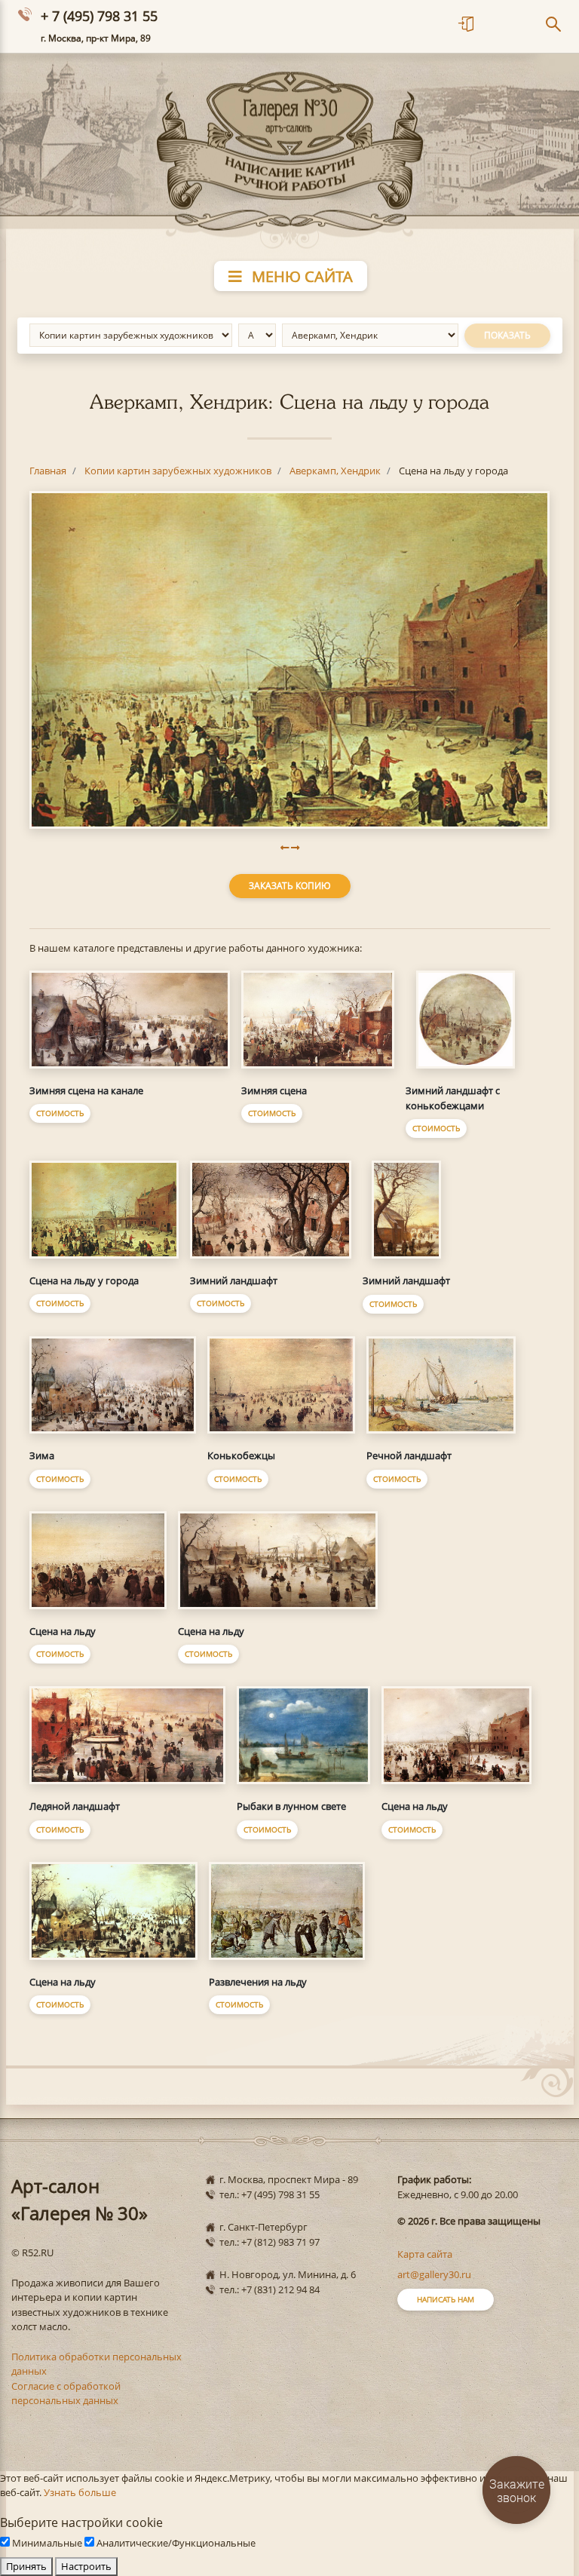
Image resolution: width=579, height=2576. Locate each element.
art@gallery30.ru (434, 2274)
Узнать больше (80, 2492)
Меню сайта (300, 276)
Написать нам (446, 2299)
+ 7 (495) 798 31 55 (99, 16)
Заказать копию (290, 886)
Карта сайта (425, 2254)
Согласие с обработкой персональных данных (66, 2394)
